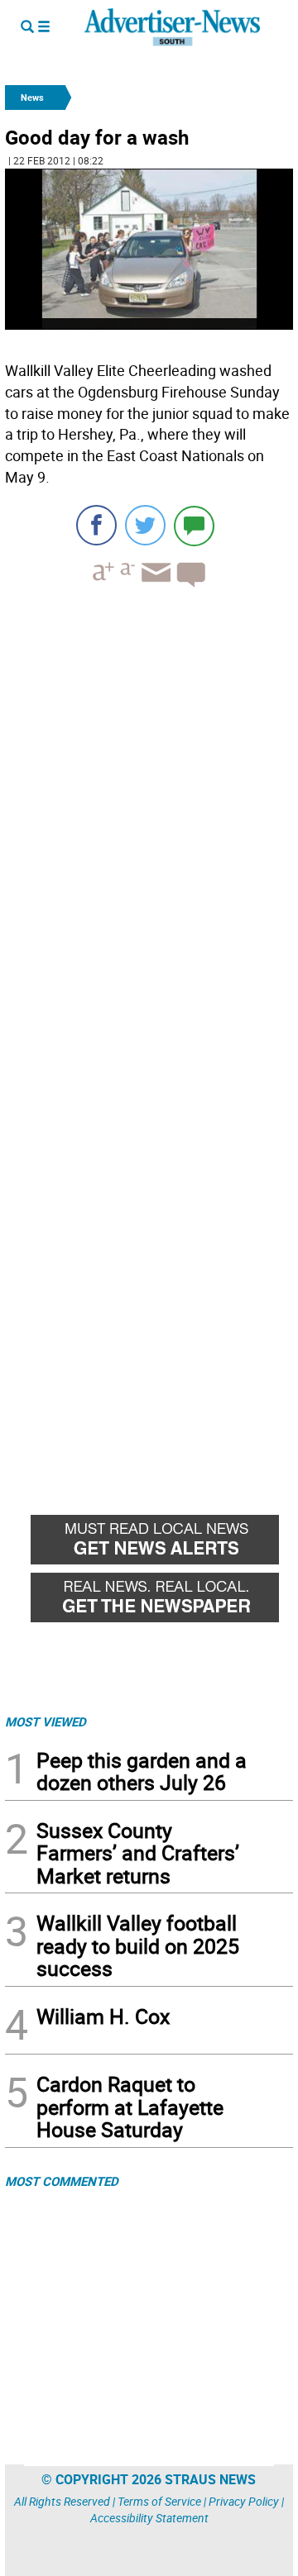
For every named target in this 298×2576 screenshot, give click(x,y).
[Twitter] (145, 525)
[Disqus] (149, 827)
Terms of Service (159, 2501)
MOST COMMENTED (62, 2181)
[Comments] (194, 525)
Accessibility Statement (149, 2518)
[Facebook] (96, 525)
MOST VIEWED (46, 1721)
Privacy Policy (244, 2501)
